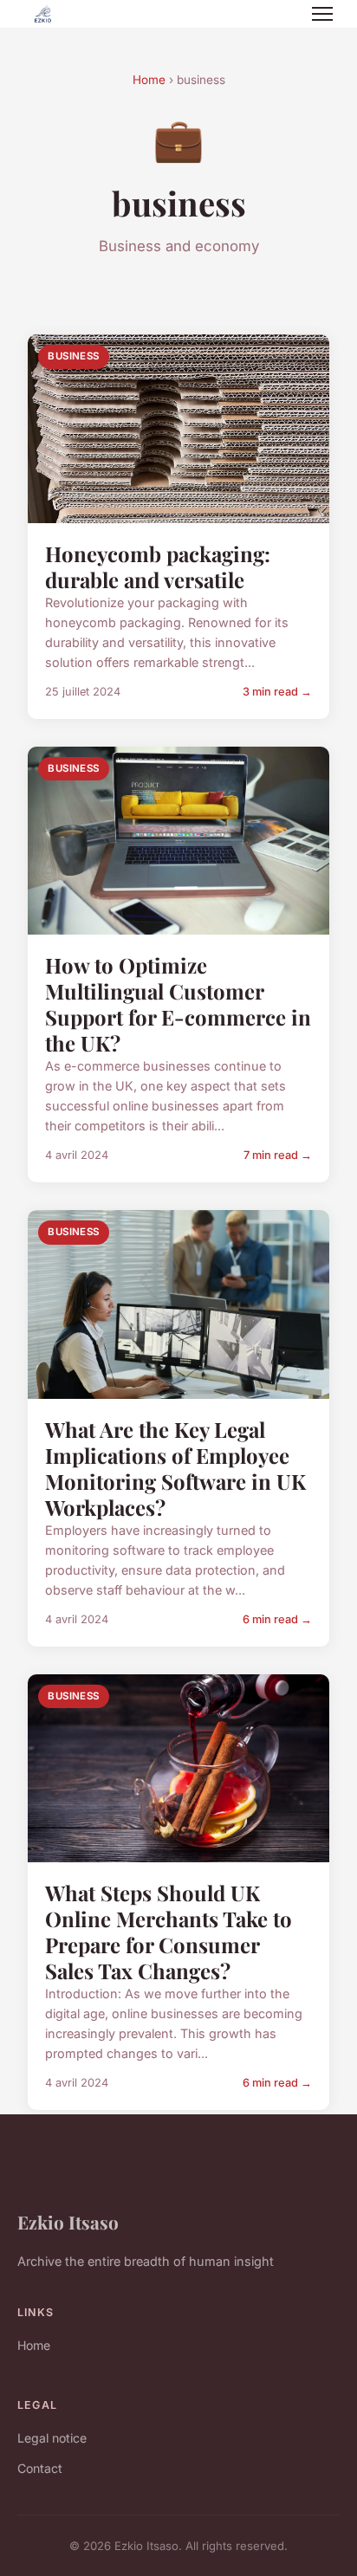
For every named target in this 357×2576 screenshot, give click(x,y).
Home (149, 80)
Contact (40, 2468)
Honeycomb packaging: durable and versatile (158, 566)
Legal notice (52, 2438)
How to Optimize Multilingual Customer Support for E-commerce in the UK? (178, 1004)
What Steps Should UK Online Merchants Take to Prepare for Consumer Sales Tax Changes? (169, 1932)
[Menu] (322, 14)
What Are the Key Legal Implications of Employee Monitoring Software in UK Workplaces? (175, 1468)
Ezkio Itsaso (68, 2222)
